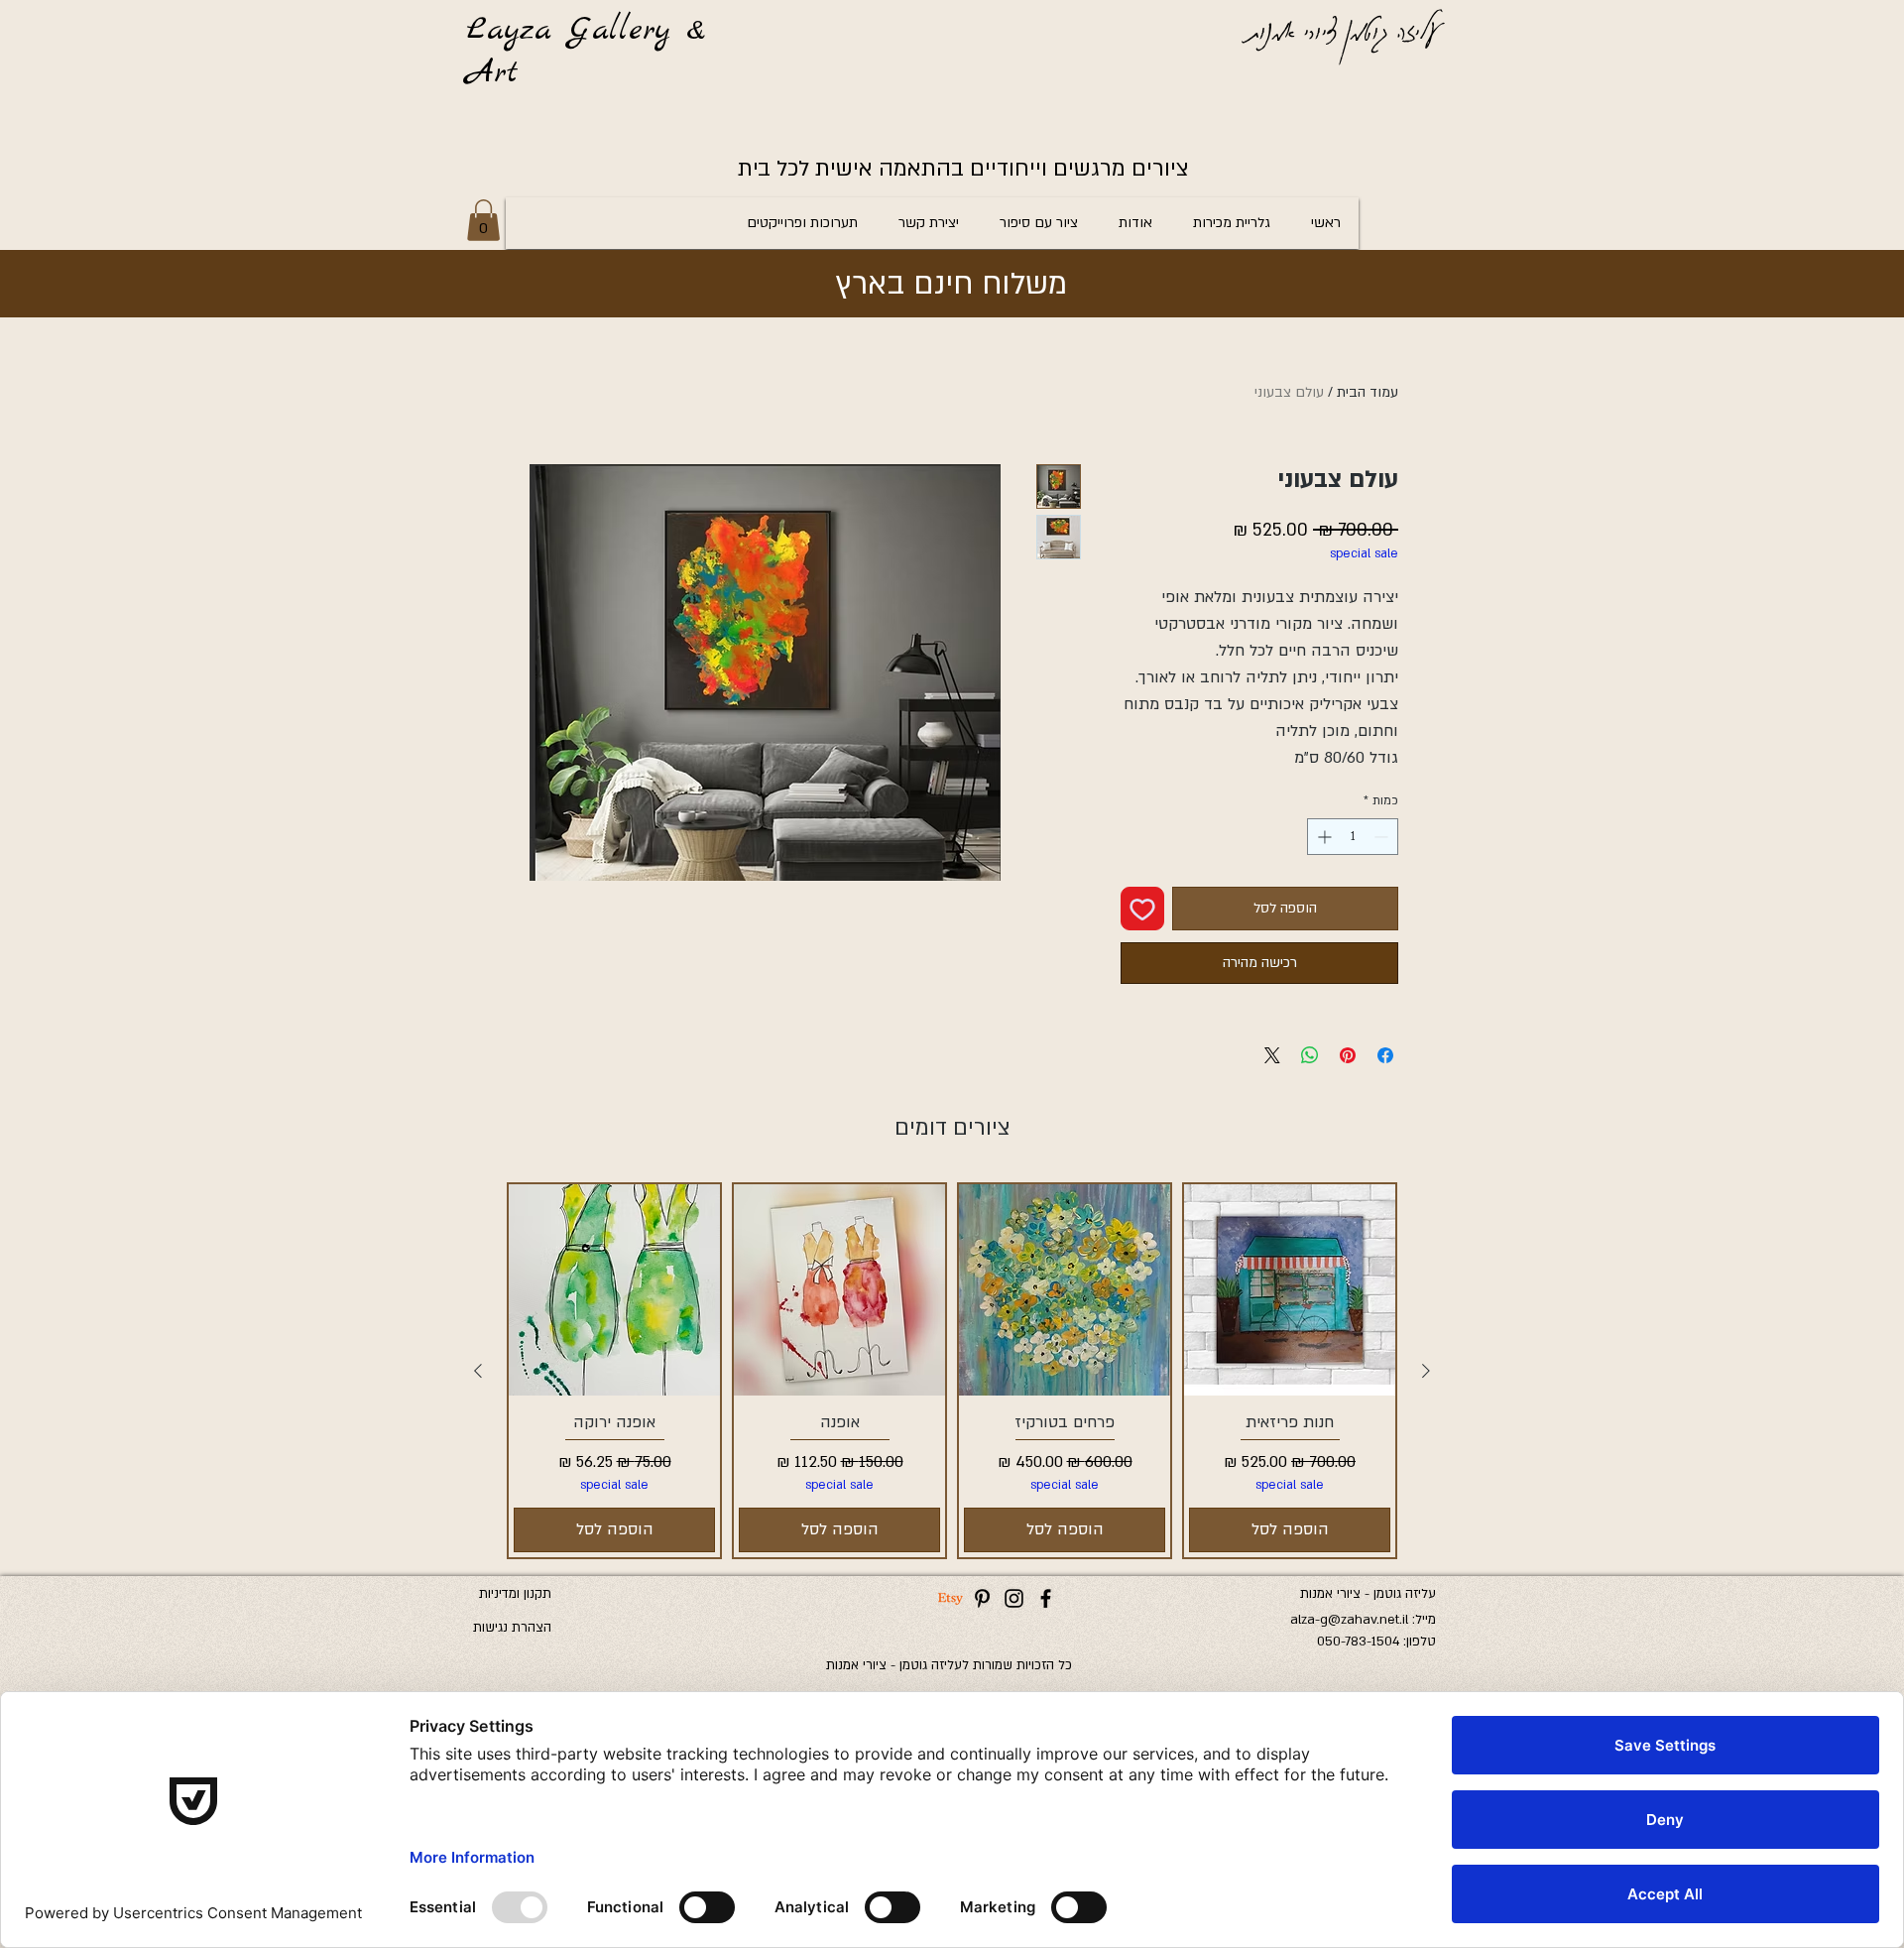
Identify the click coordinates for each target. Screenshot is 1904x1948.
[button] (483, 220)
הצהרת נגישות (512, 1628)
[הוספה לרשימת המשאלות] (1142, 909)
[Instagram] (1014, 1598)
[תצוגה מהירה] (1290, 1290)
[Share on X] (1272, 1055)
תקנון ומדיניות (515, 1594)
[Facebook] (1046, 1598)
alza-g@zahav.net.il (1349, 1620)
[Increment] (1322, 837)
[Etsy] (951, 1598)
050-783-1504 (1358, 1642)
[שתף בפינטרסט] (1348, 1055)
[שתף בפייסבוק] (1385, 1055)
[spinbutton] (1353, 837)
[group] (952, 1370)
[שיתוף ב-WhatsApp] (1310, 1055)
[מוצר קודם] (1426, 1371)
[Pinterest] (982, 1598)
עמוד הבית (1368, 392)
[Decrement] (1383, 837)
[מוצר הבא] (478, 1371)
